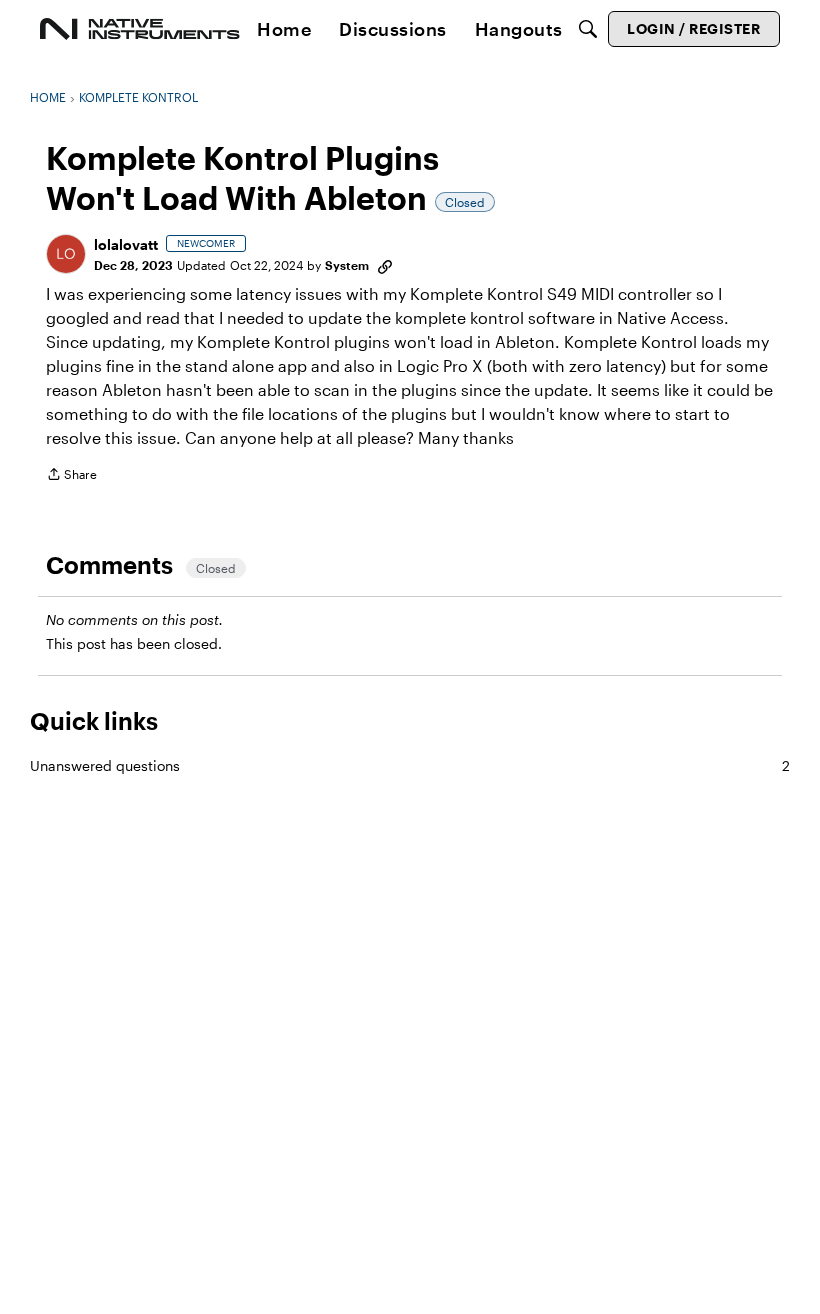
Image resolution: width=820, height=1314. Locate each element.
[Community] (140, 29)
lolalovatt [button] (126, 244)
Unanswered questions (410, 765)
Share (71, 476)
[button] (66, 254)
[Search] (588, 29)
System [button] (347, 265)
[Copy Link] (385, 265)
